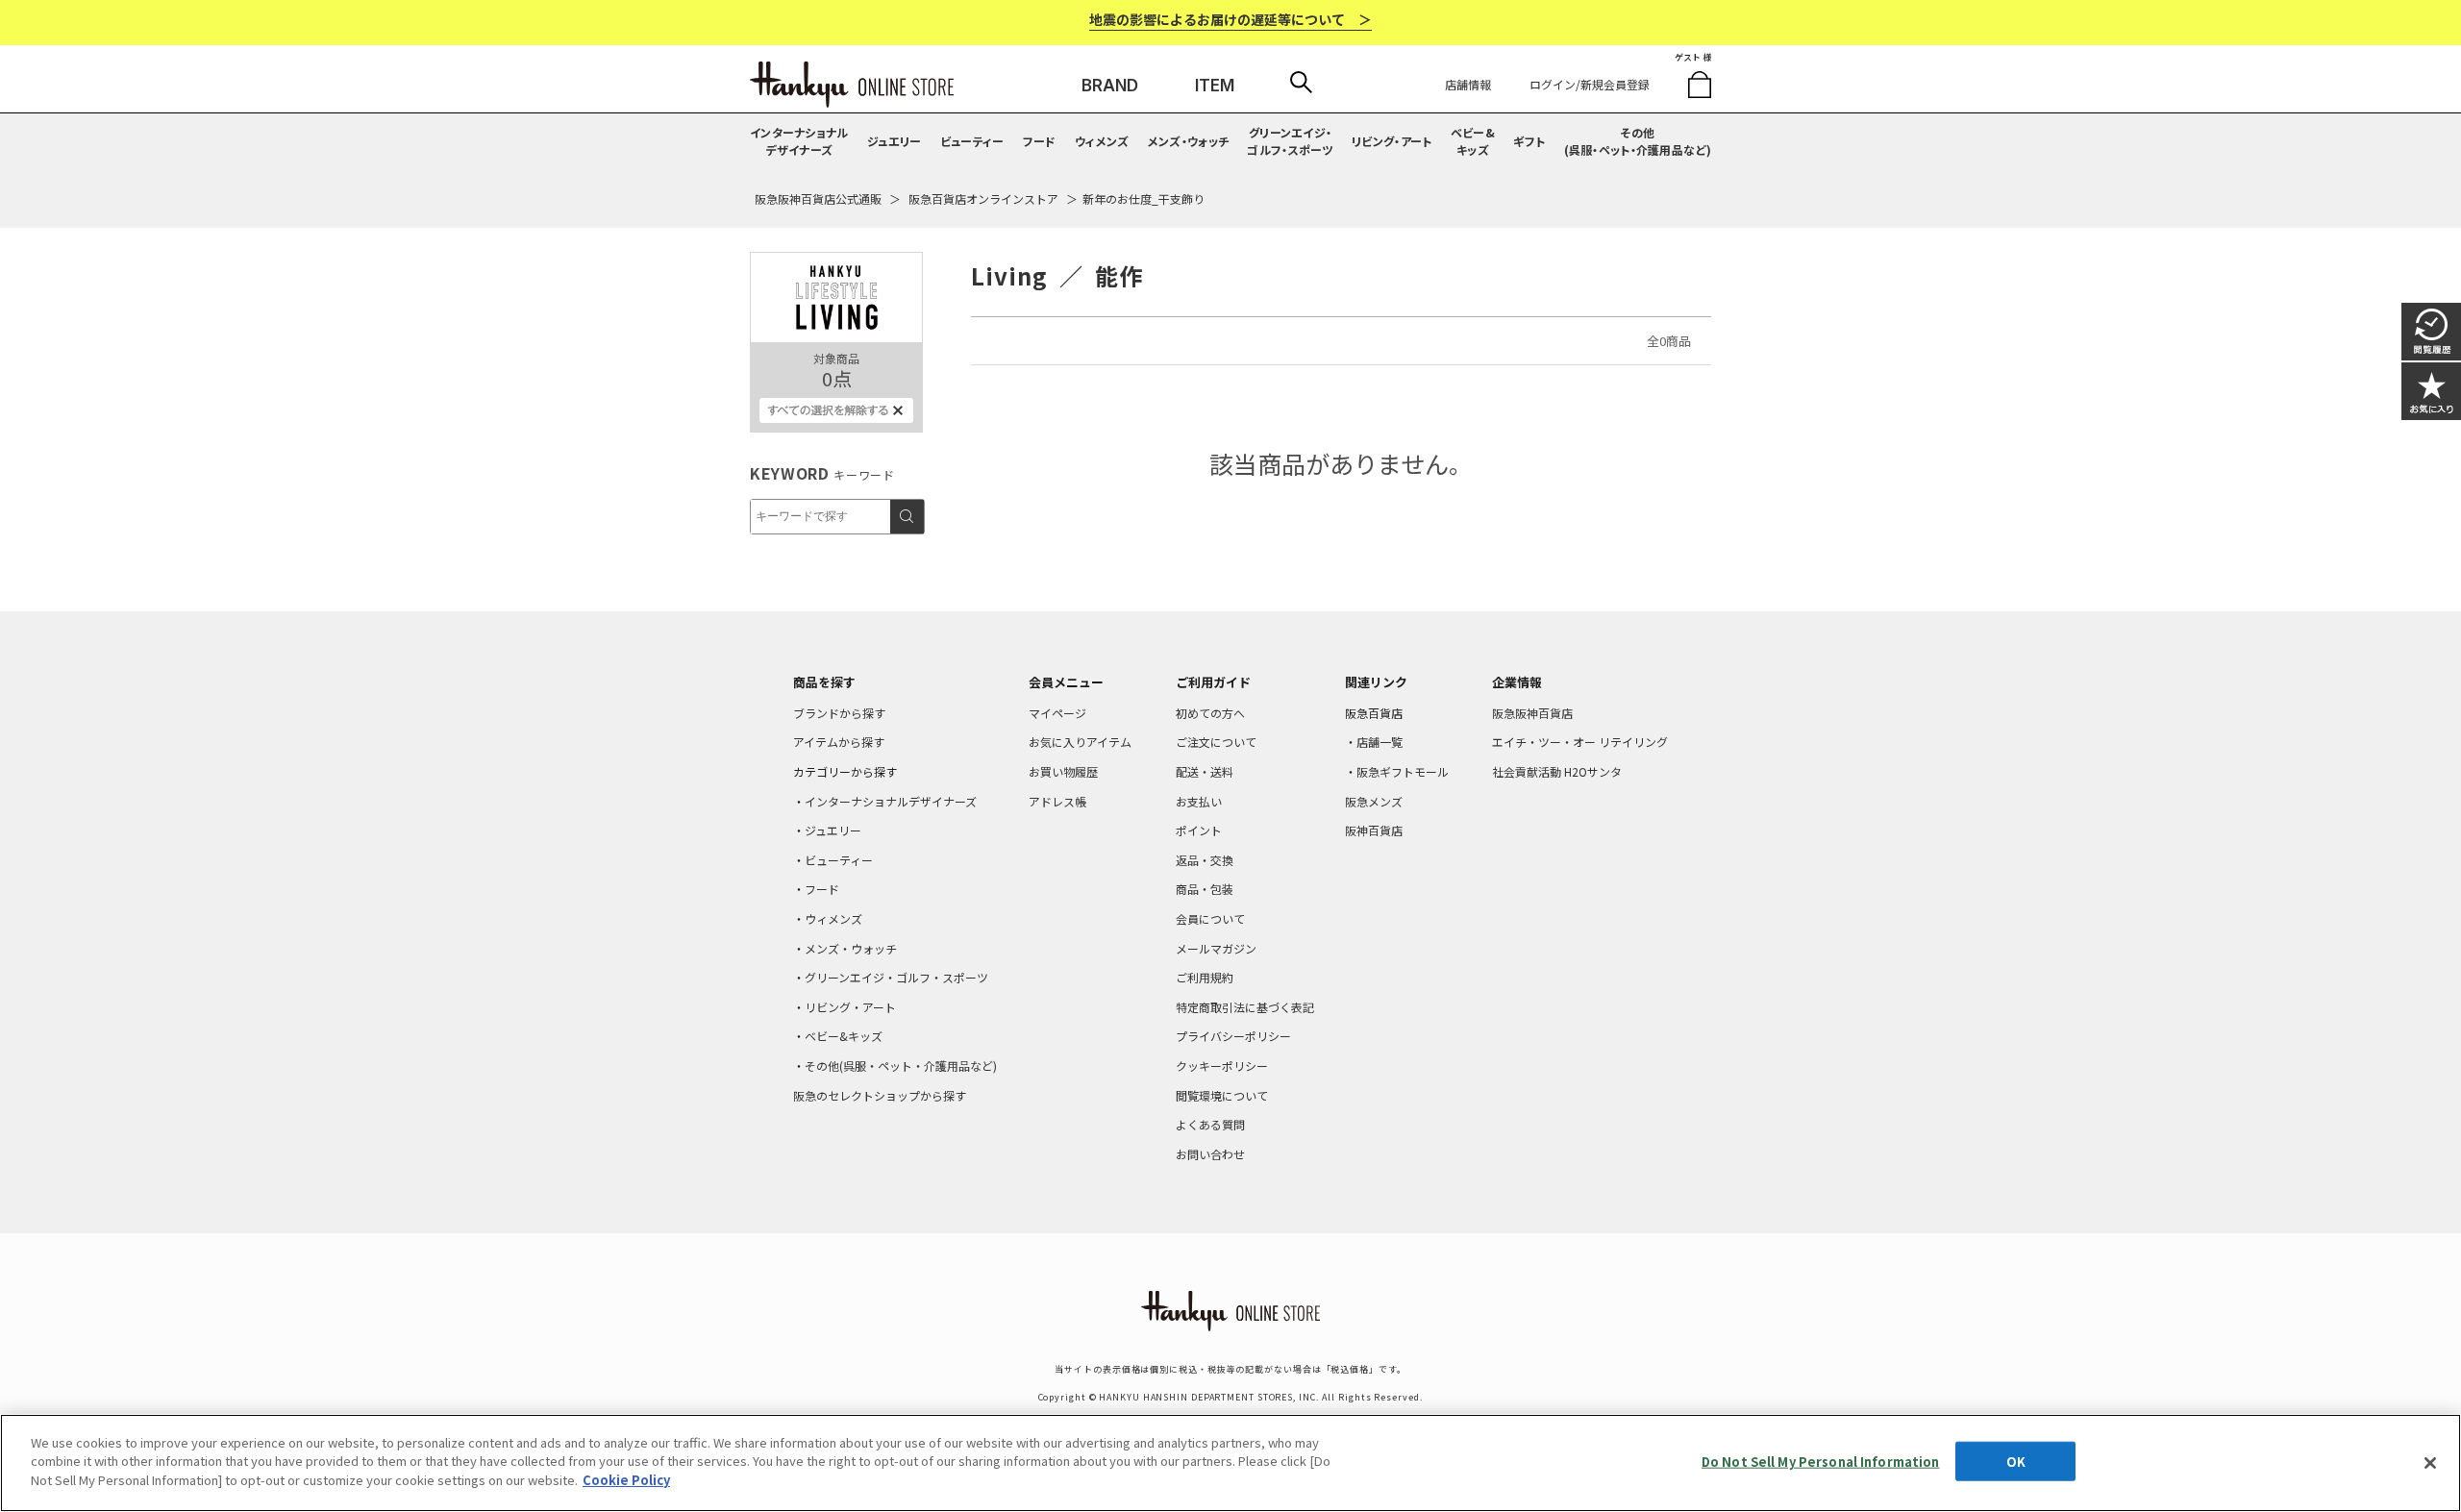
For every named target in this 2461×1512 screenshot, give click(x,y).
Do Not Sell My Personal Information (1821, 1462)
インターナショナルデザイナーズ (799, 141)
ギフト (1529, 141)
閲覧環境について (1222, 1095)
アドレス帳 (1057, 801)
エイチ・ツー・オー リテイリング (1580, 742)
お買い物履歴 (1063, 771)
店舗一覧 (1380, 742)
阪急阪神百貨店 (1532, 713)
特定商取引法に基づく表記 (1245, 1007)
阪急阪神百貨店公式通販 (818, 198)
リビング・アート (1392, 141)
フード (1040, 141)
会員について (1210, 918)
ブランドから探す (839, 713)
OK (2016, 1462)
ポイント (1199, 830)
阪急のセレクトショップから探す (880, 1095)
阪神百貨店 (1374, 830)
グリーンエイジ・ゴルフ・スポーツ (1290, 141)
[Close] (2430, 1463)
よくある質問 (1210, 1124)
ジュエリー (895, 141)
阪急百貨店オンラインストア (983, 198)
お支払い (1199, 801)
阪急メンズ (1374, 801)
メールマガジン (1216, 948)
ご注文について (1216, 742)
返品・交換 (1205, 860)
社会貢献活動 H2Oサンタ (1557, 771)
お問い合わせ (1210, 1154)
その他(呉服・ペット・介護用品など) (1638, 141)
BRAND (1110, 86)
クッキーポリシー (1222, 1066)
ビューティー (972, 141)
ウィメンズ (1102, 141)
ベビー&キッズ (1473, 141)
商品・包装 (1205, 889)
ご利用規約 (1205, 977)
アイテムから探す (839, 742)
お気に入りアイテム (1080, 742)
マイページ (1057, 713)
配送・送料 (1205, 771)
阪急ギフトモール (1403, 771)
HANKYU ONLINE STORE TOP (852, 85)
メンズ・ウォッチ (1188, 141)
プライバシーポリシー (1233, 1036)
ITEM (1215, 86)
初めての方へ (1210, 713)
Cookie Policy (626, 1480)
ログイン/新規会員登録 (1590, 84)
